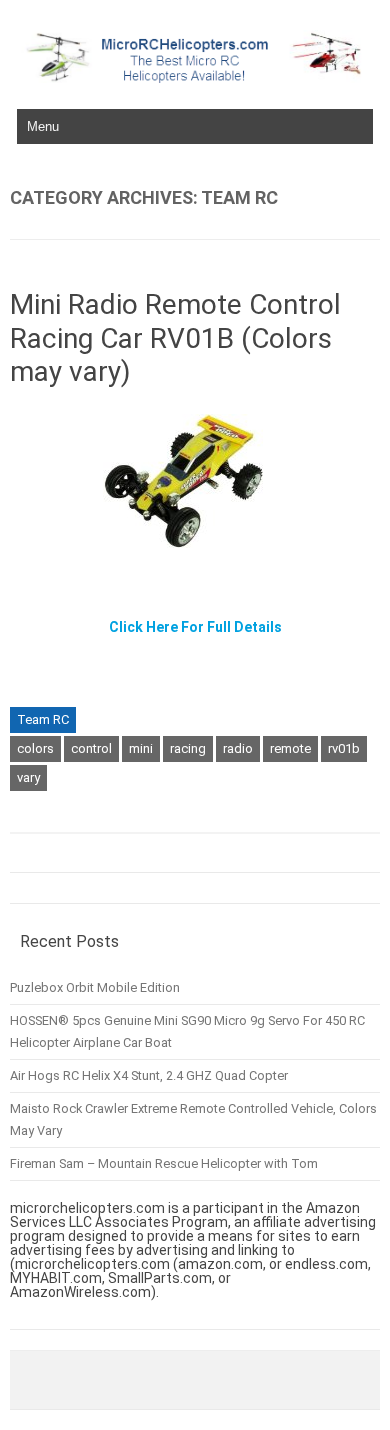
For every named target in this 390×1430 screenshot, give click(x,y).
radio (238, 748)
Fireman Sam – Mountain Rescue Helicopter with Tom (164, 1163)
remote (290, 748)
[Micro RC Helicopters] (195, 78)
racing (188, 748)
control (91, 748)
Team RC (43, 719)
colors (35, 748)
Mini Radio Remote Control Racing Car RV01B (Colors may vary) (175, 338)
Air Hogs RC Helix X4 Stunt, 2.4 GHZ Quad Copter (149, 1075)
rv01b (344, 748)
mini (141, 748)
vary (28, 777)
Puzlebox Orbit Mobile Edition (95, 987)
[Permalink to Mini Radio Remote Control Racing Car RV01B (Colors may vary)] (195, 555)
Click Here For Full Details (195, 627)
